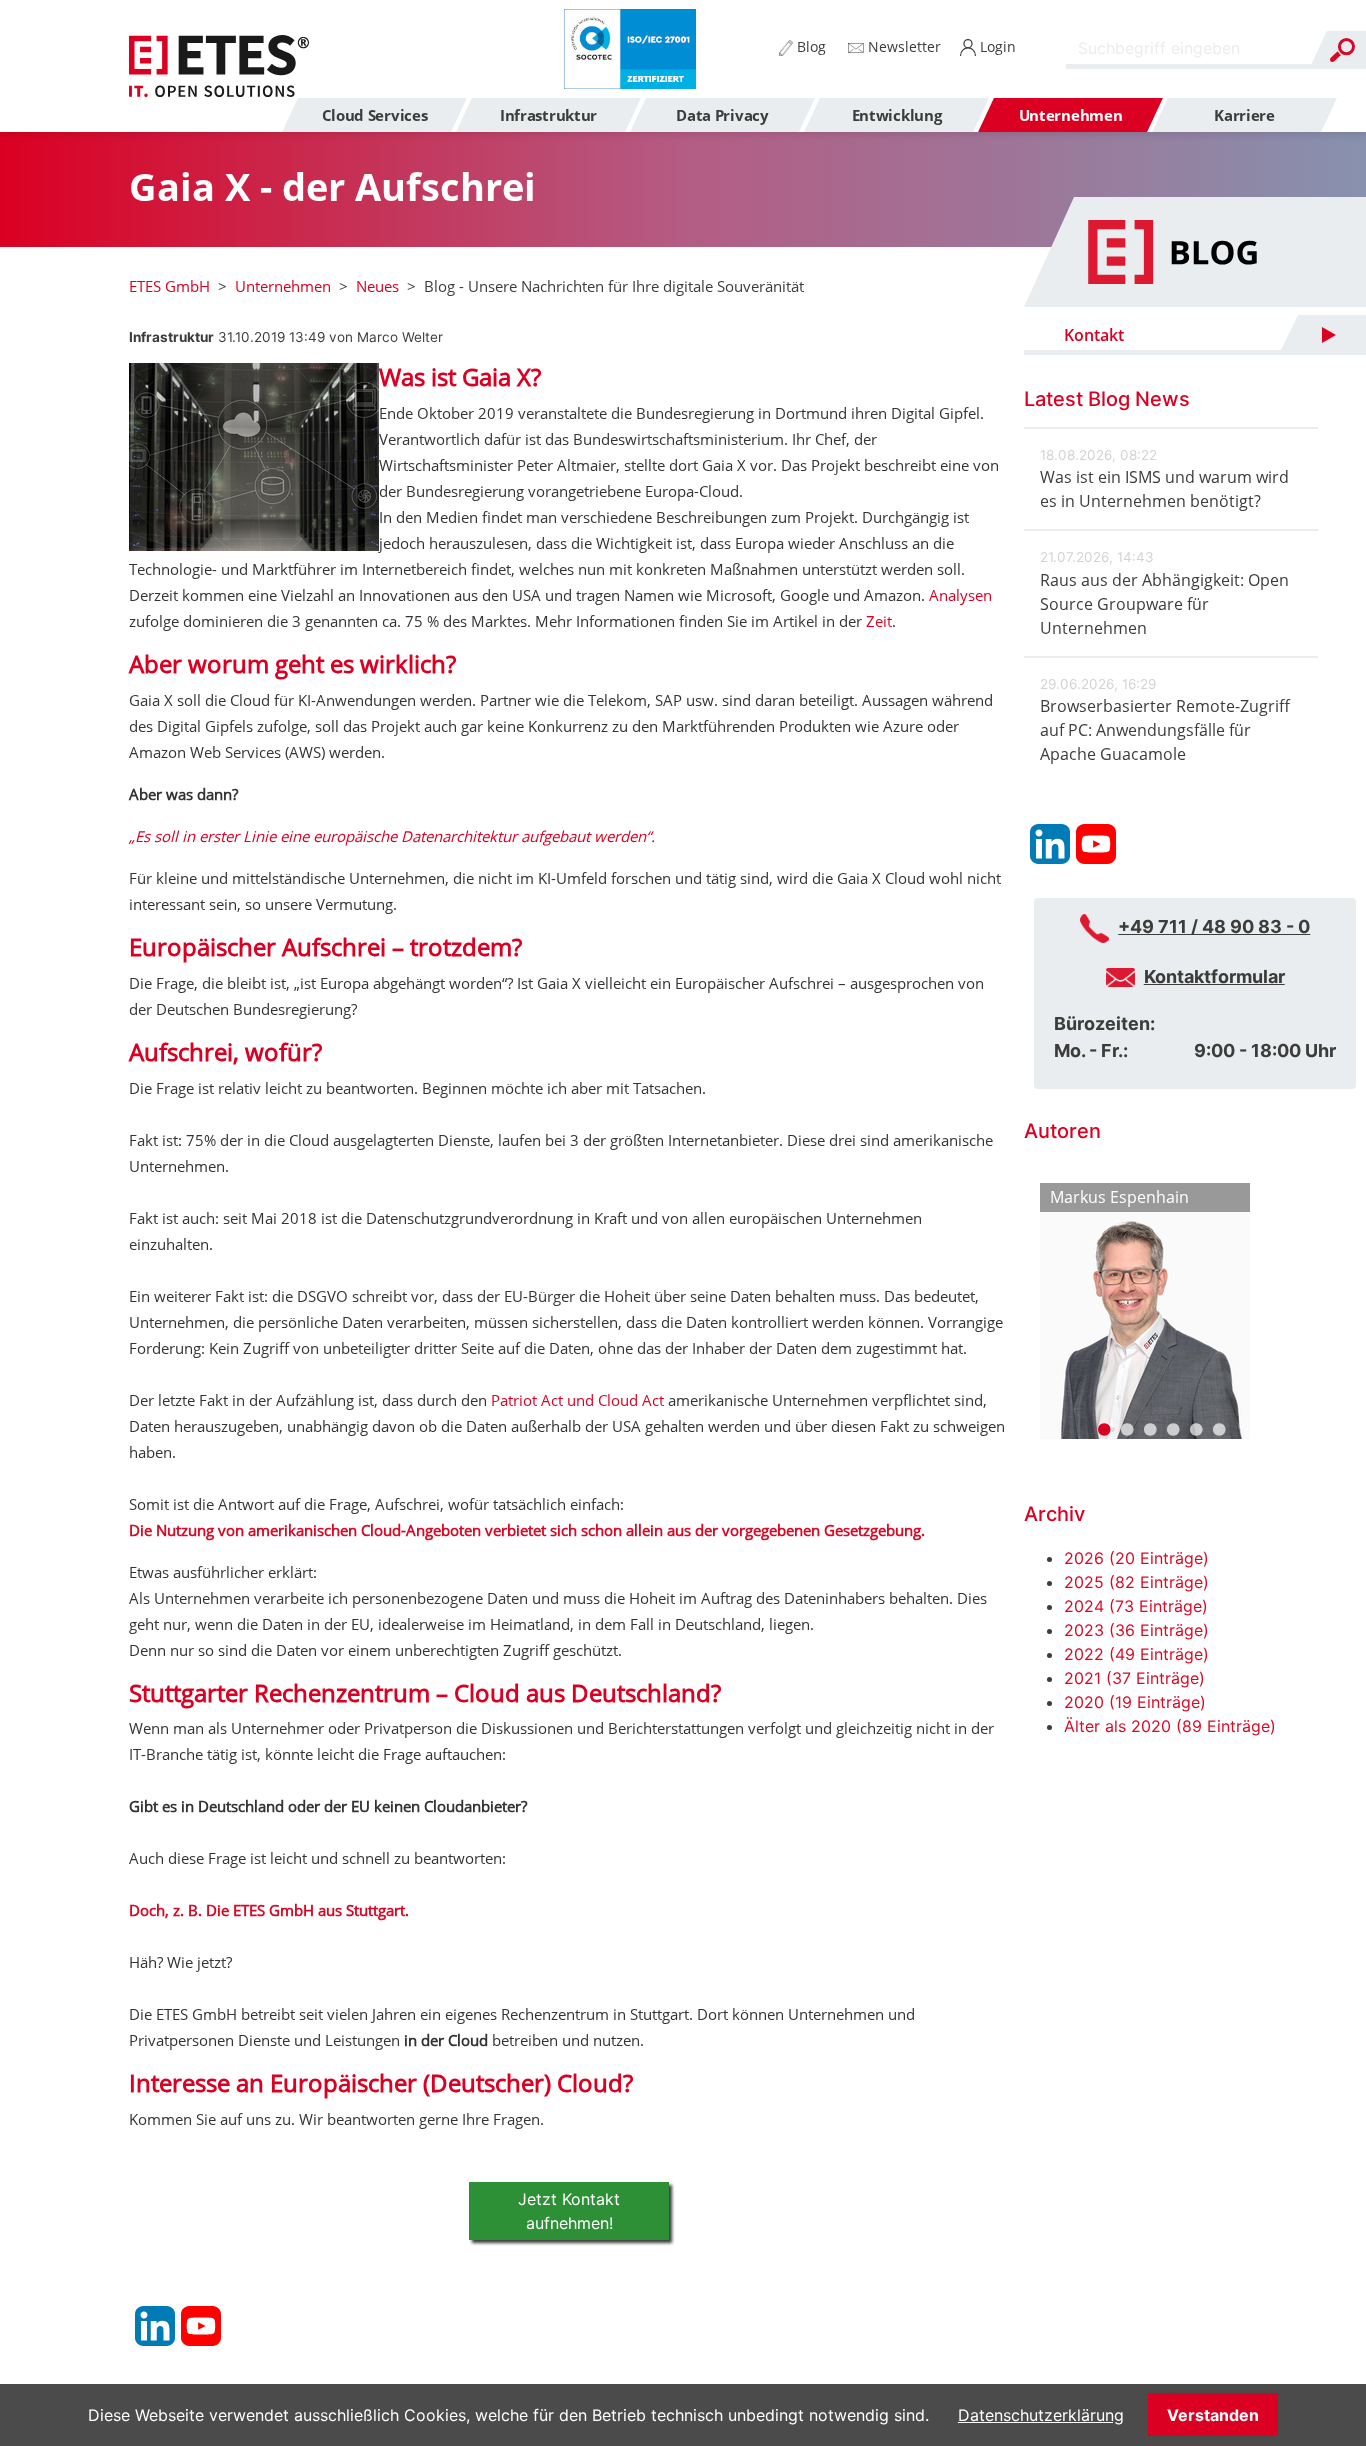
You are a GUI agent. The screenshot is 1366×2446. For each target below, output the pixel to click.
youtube (201, 2326)
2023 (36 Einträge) (1136, 1630)
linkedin (155, 2326)
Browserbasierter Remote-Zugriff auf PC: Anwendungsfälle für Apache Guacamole (1165, 730)
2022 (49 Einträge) (1136, 1654)
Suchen (1342, 50)
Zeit (879, 621)
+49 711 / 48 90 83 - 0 (1214, 926)
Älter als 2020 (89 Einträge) (1170, 1726)
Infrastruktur (171, 337)
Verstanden (1213, 2415)
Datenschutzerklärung (1041, 2415)
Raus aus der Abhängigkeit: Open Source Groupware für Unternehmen (1164, 604)
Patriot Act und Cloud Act (577, 1400)
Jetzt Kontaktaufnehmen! (569, 2211)
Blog (809, 46)
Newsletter (902, 46)
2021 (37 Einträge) (1134, 1678)
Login (996, 46)
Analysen (960, 595)
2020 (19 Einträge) (1135, 1702)
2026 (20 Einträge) (1136, 1558)
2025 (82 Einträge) (1136, 1582)
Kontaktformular (1214, 976)
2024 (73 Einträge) (1136, 1606)
